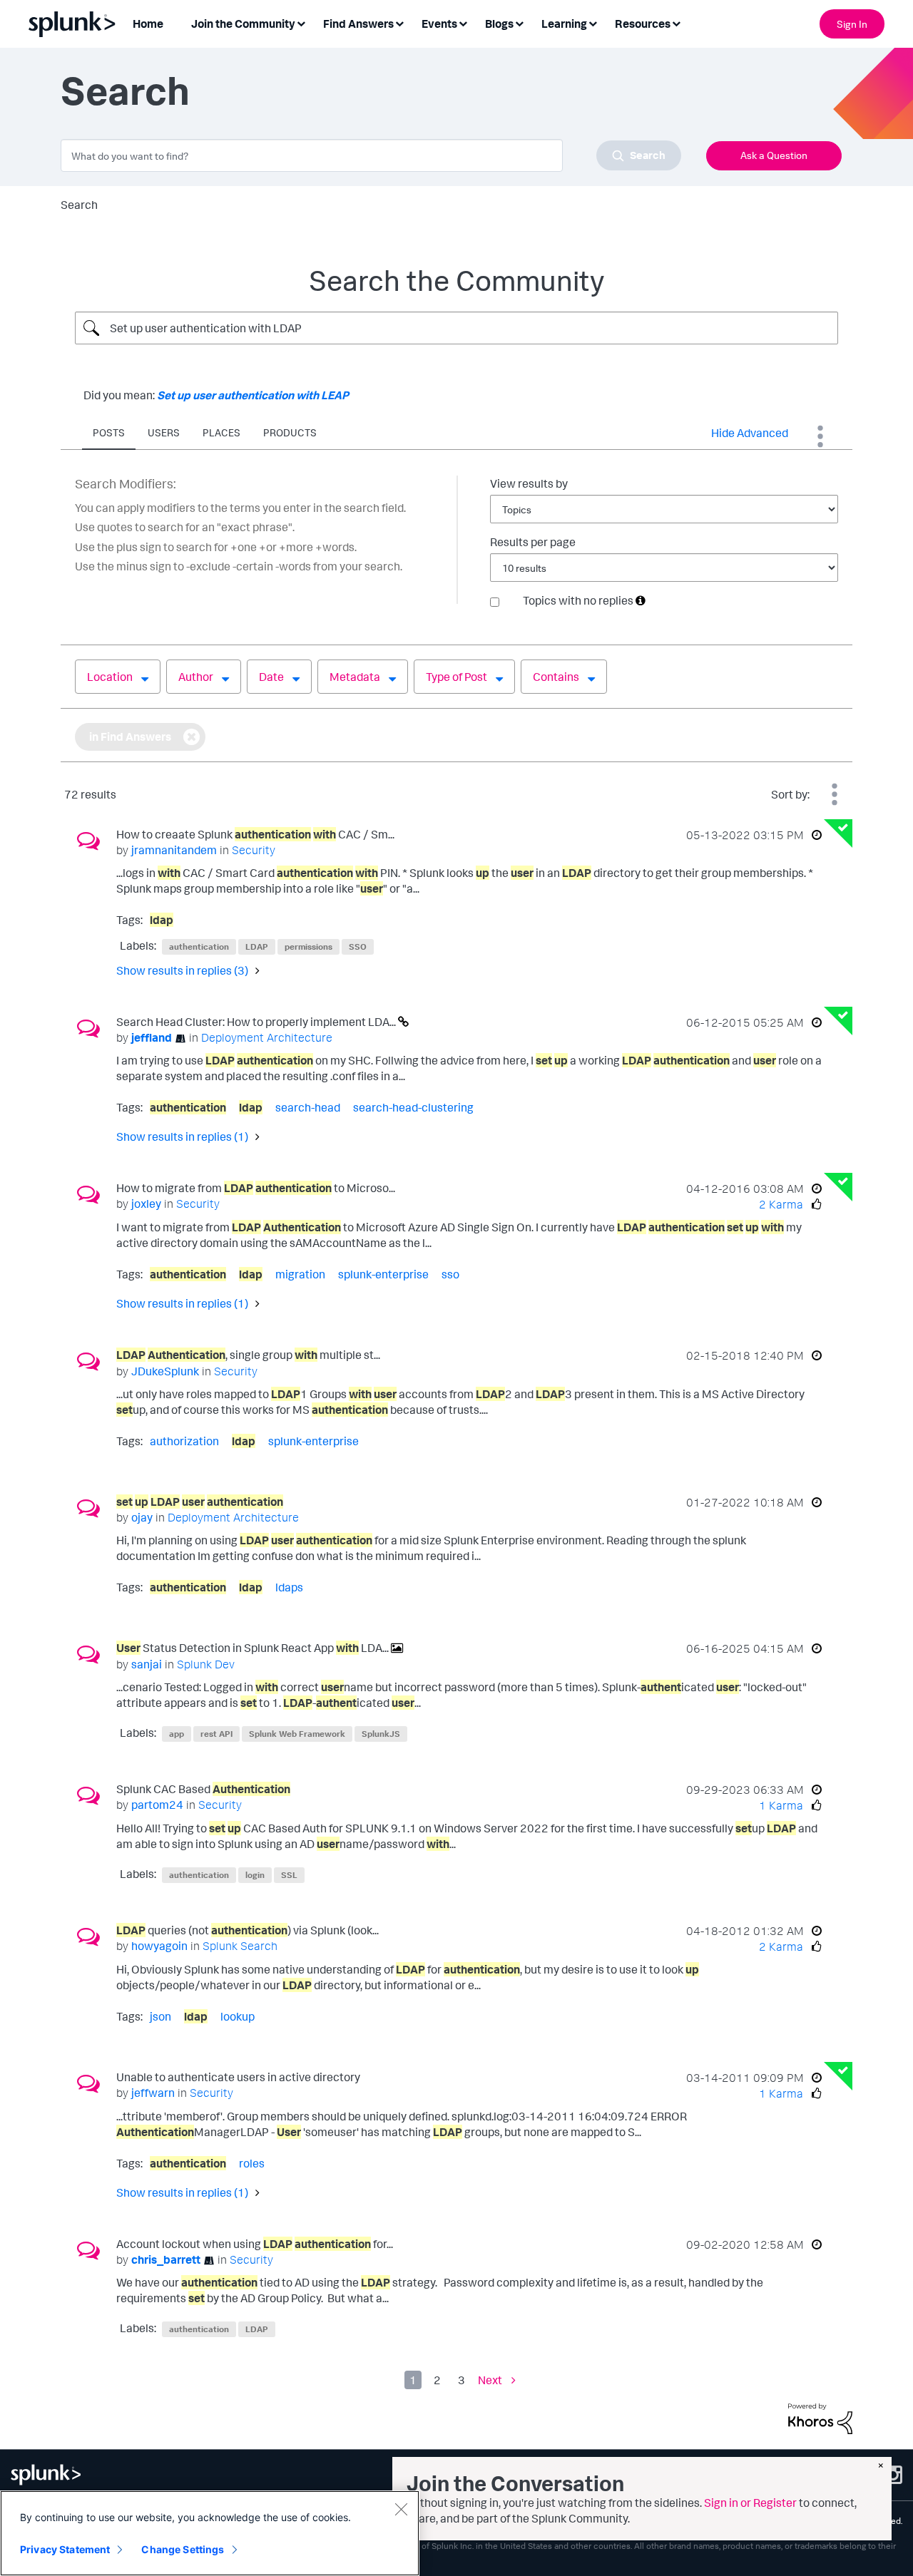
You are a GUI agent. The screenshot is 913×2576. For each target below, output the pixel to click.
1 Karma (781, 1805)
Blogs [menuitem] (499, 24)
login (255, 1875)
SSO (358, 946)
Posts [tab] (109, 432)
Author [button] (196, 677)
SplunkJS (381, 1734)
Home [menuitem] (148, 24)
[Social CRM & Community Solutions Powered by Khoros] (820, 2418)
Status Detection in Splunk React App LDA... (254, 1648)
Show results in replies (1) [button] (182, 1136)
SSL (289, 1875)
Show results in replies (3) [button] (182, 970)
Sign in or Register (750, 2503)
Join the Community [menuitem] (243, 24)
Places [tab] (221, 432)
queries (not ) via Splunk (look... (248, 1930)
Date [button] (271, 677)
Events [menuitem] (439, 24)
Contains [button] (556, 677)
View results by (529, 483)
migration (300, 1274)
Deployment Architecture (267, 1037)
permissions (308, 946)
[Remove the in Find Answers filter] (192, 737)
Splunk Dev (206, 1664)
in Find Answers (130, 737)
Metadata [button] (355, 677)
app (177, 1734)
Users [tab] (164, 432)
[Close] (401, 2509)
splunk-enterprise (383, 1274)
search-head (308, 1107)
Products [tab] (290, 432)
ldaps (289, 1587)
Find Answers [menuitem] (358, 24)
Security (254, 850)
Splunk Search (240, 1946)
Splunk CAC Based (203, 1789)
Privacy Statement (65, 2549)
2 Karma (781, 1204)
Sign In (852, 24)
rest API (216, 1734)
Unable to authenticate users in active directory (238, 2077)
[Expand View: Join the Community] (301, 22)
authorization (184, 1441)
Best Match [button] (835, 794)
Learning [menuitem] (564, 24)
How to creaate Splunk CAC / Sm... (255, 834)
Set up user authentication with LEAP (253, 395)
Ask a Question (774, 155)
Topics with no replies (578, 600)
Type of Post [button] (456, 677)
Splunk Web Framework (297, 1734)
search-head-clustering (413, 1107)
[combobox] (371, 155)
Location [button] (110, 677)
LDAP (257, 946)
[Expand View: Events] (463, 22)
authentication (199, 946)
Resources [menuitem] (643, 24)
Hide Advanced (750, 433)
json (160, 2016)
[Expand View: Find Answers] (399, 22)
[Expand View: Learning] (593, 22)
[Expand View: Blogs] (519, 22)
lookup (238, 2016)
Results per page (533, 542)
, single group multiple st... (248, 1355)
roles (252, 2163)
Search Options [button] (820, 436)
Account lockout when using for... (255, 2244)
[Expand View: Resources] (676, 22)
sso (450, 1274)
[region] (210, 2533)
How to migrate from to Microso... (256, 1188)
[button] (641, 600)
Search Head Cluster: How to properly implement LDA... (257, 1022)
